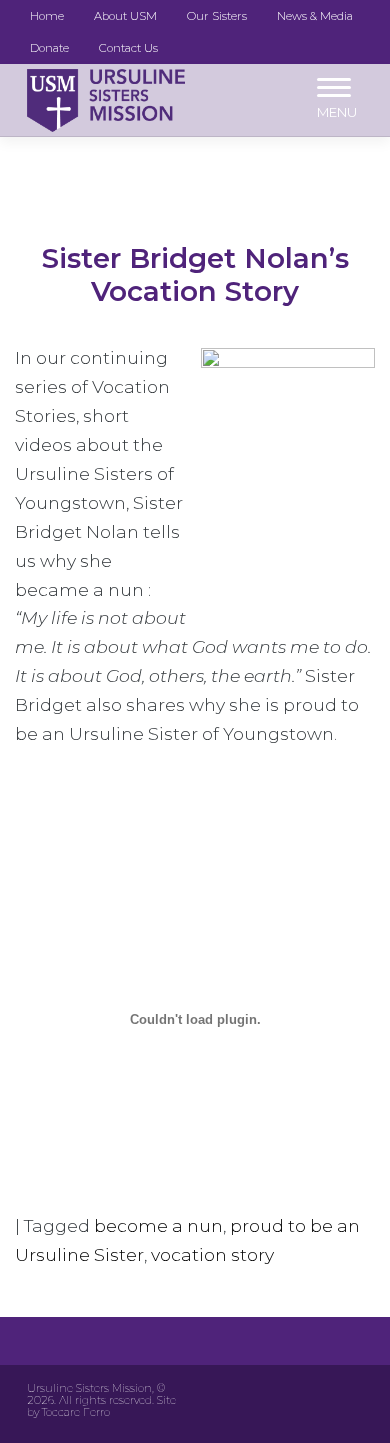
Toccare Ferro (76, 1412)
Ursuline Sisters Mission (89, 1388)
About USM (125, 16)
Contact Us (128, 48)
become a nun (158, 1225)
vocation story (212, 1254)
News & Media (315, 16)
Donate (49, 48)
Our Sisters (217, 16)
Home (47, 16)
